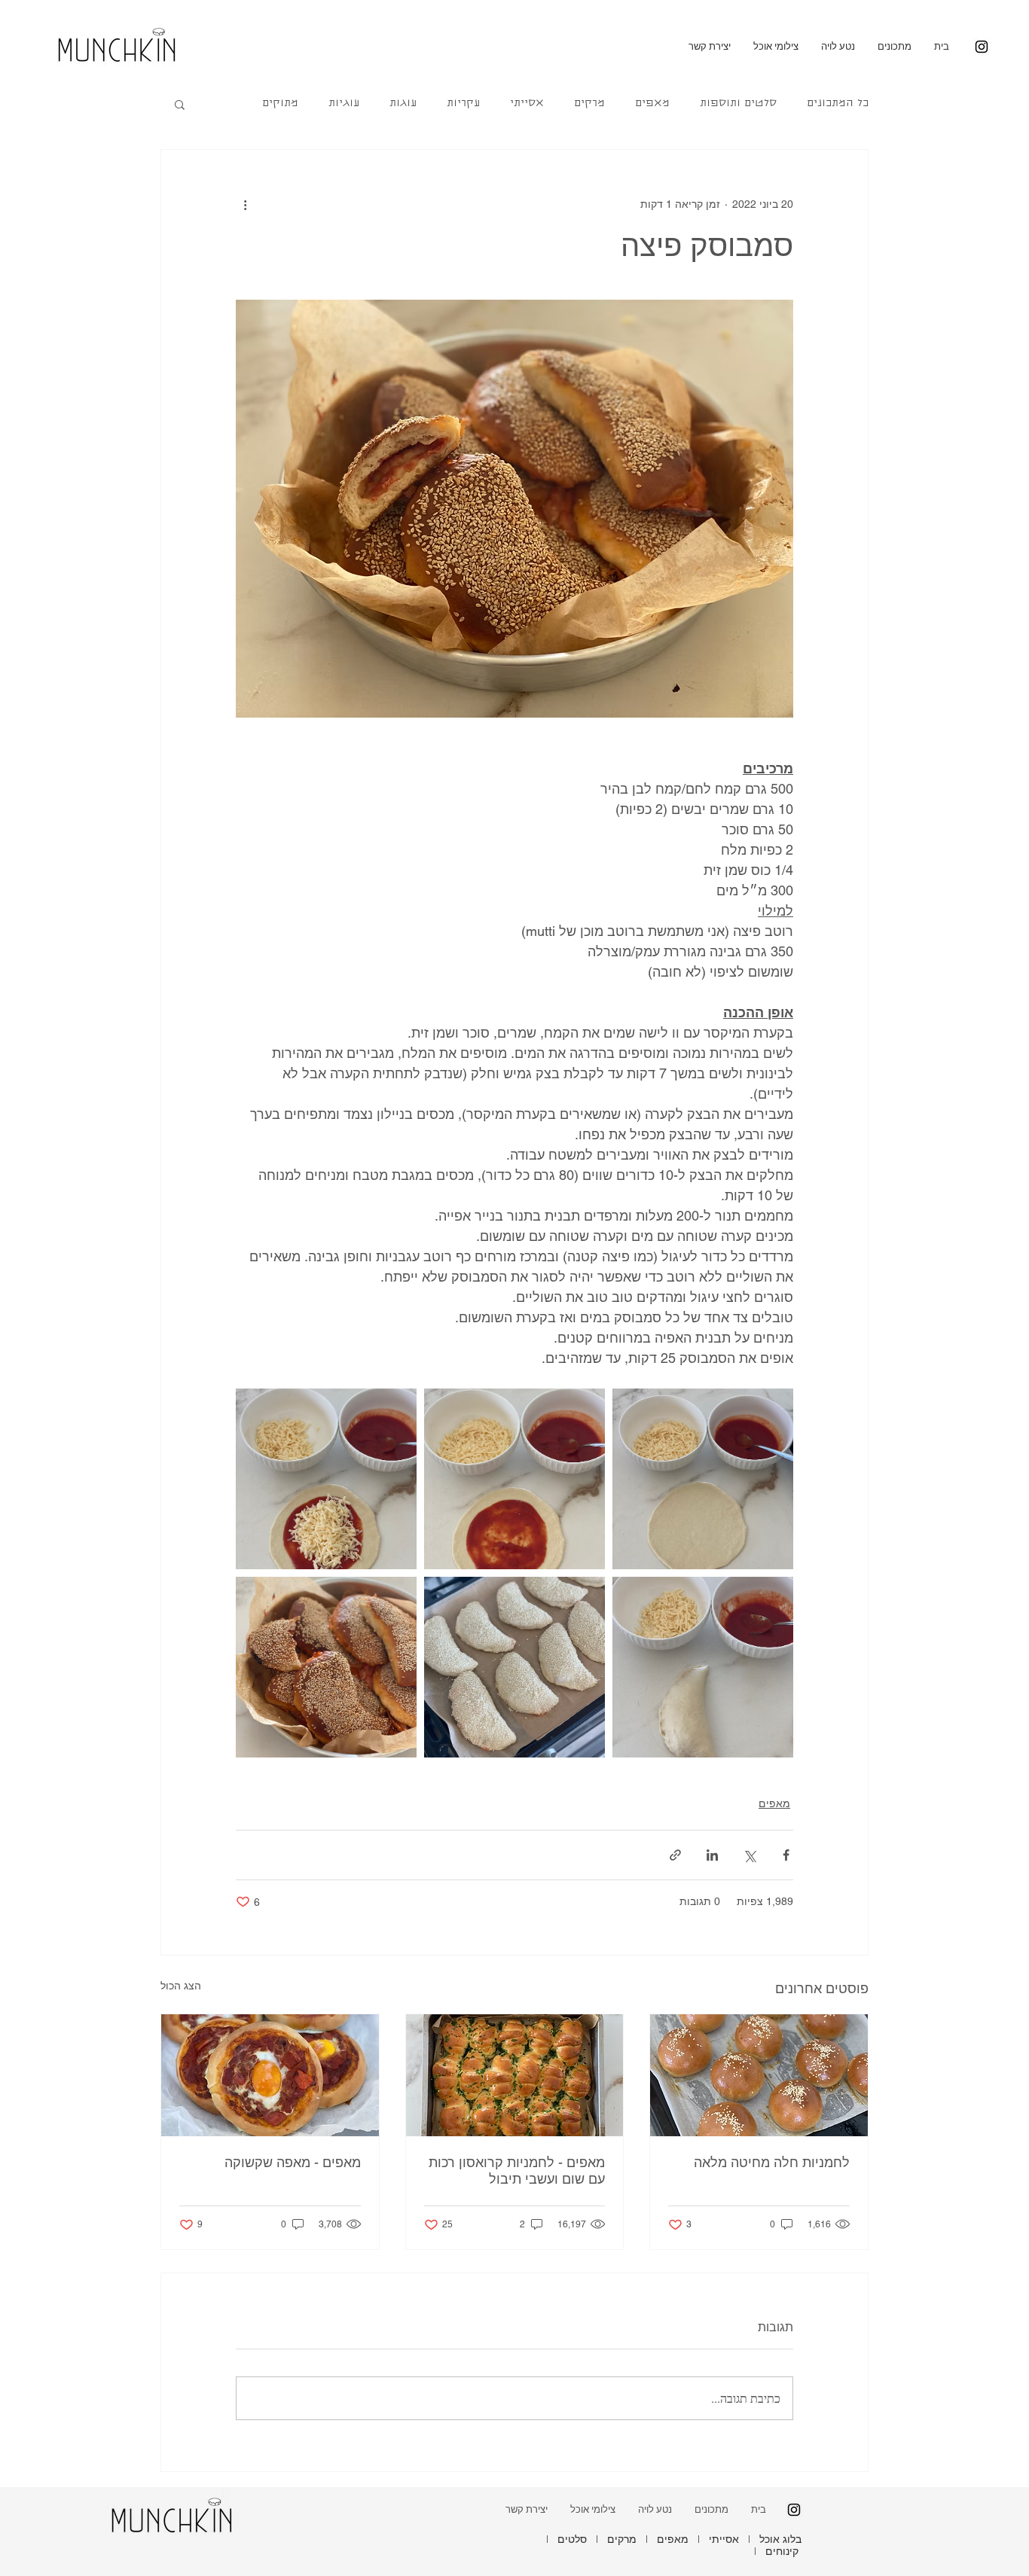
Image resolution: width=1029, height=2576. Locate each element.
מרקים (589, 104)
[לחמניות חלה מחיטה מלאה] (759, 2075)
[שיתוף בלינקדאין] (712, 1855)
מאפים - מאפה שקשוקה (293, 2162)
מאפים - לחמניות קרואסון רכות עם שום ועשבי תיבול (517, 2171)
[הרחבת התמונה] (703, 1479)
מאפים (652, 104)
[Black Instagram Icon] (982, 47)
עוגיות (344, 104)
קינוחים (782, 2551)
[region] (120, 43)
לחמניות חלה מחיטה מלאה (772, 2162)
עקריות (463, 104)
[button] (180, 104)
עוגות (403, 104)
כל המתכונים (838, 104)
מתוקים (280, 104)
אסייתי (527, 104)
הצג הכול (181, 1986)
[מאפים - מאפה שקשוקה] (270, 2075)
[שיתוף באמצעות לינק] (675, 1855)
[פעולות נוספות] (245, 204)
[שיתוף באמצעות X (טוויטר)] (749, 1855)
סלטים (572, 2539)
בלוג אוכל (780, 2539)
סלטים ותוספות (738, 104)
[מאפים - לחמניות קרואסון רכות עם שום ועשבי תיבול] (515, 2075)
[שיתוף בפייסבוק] (786, 1855)
